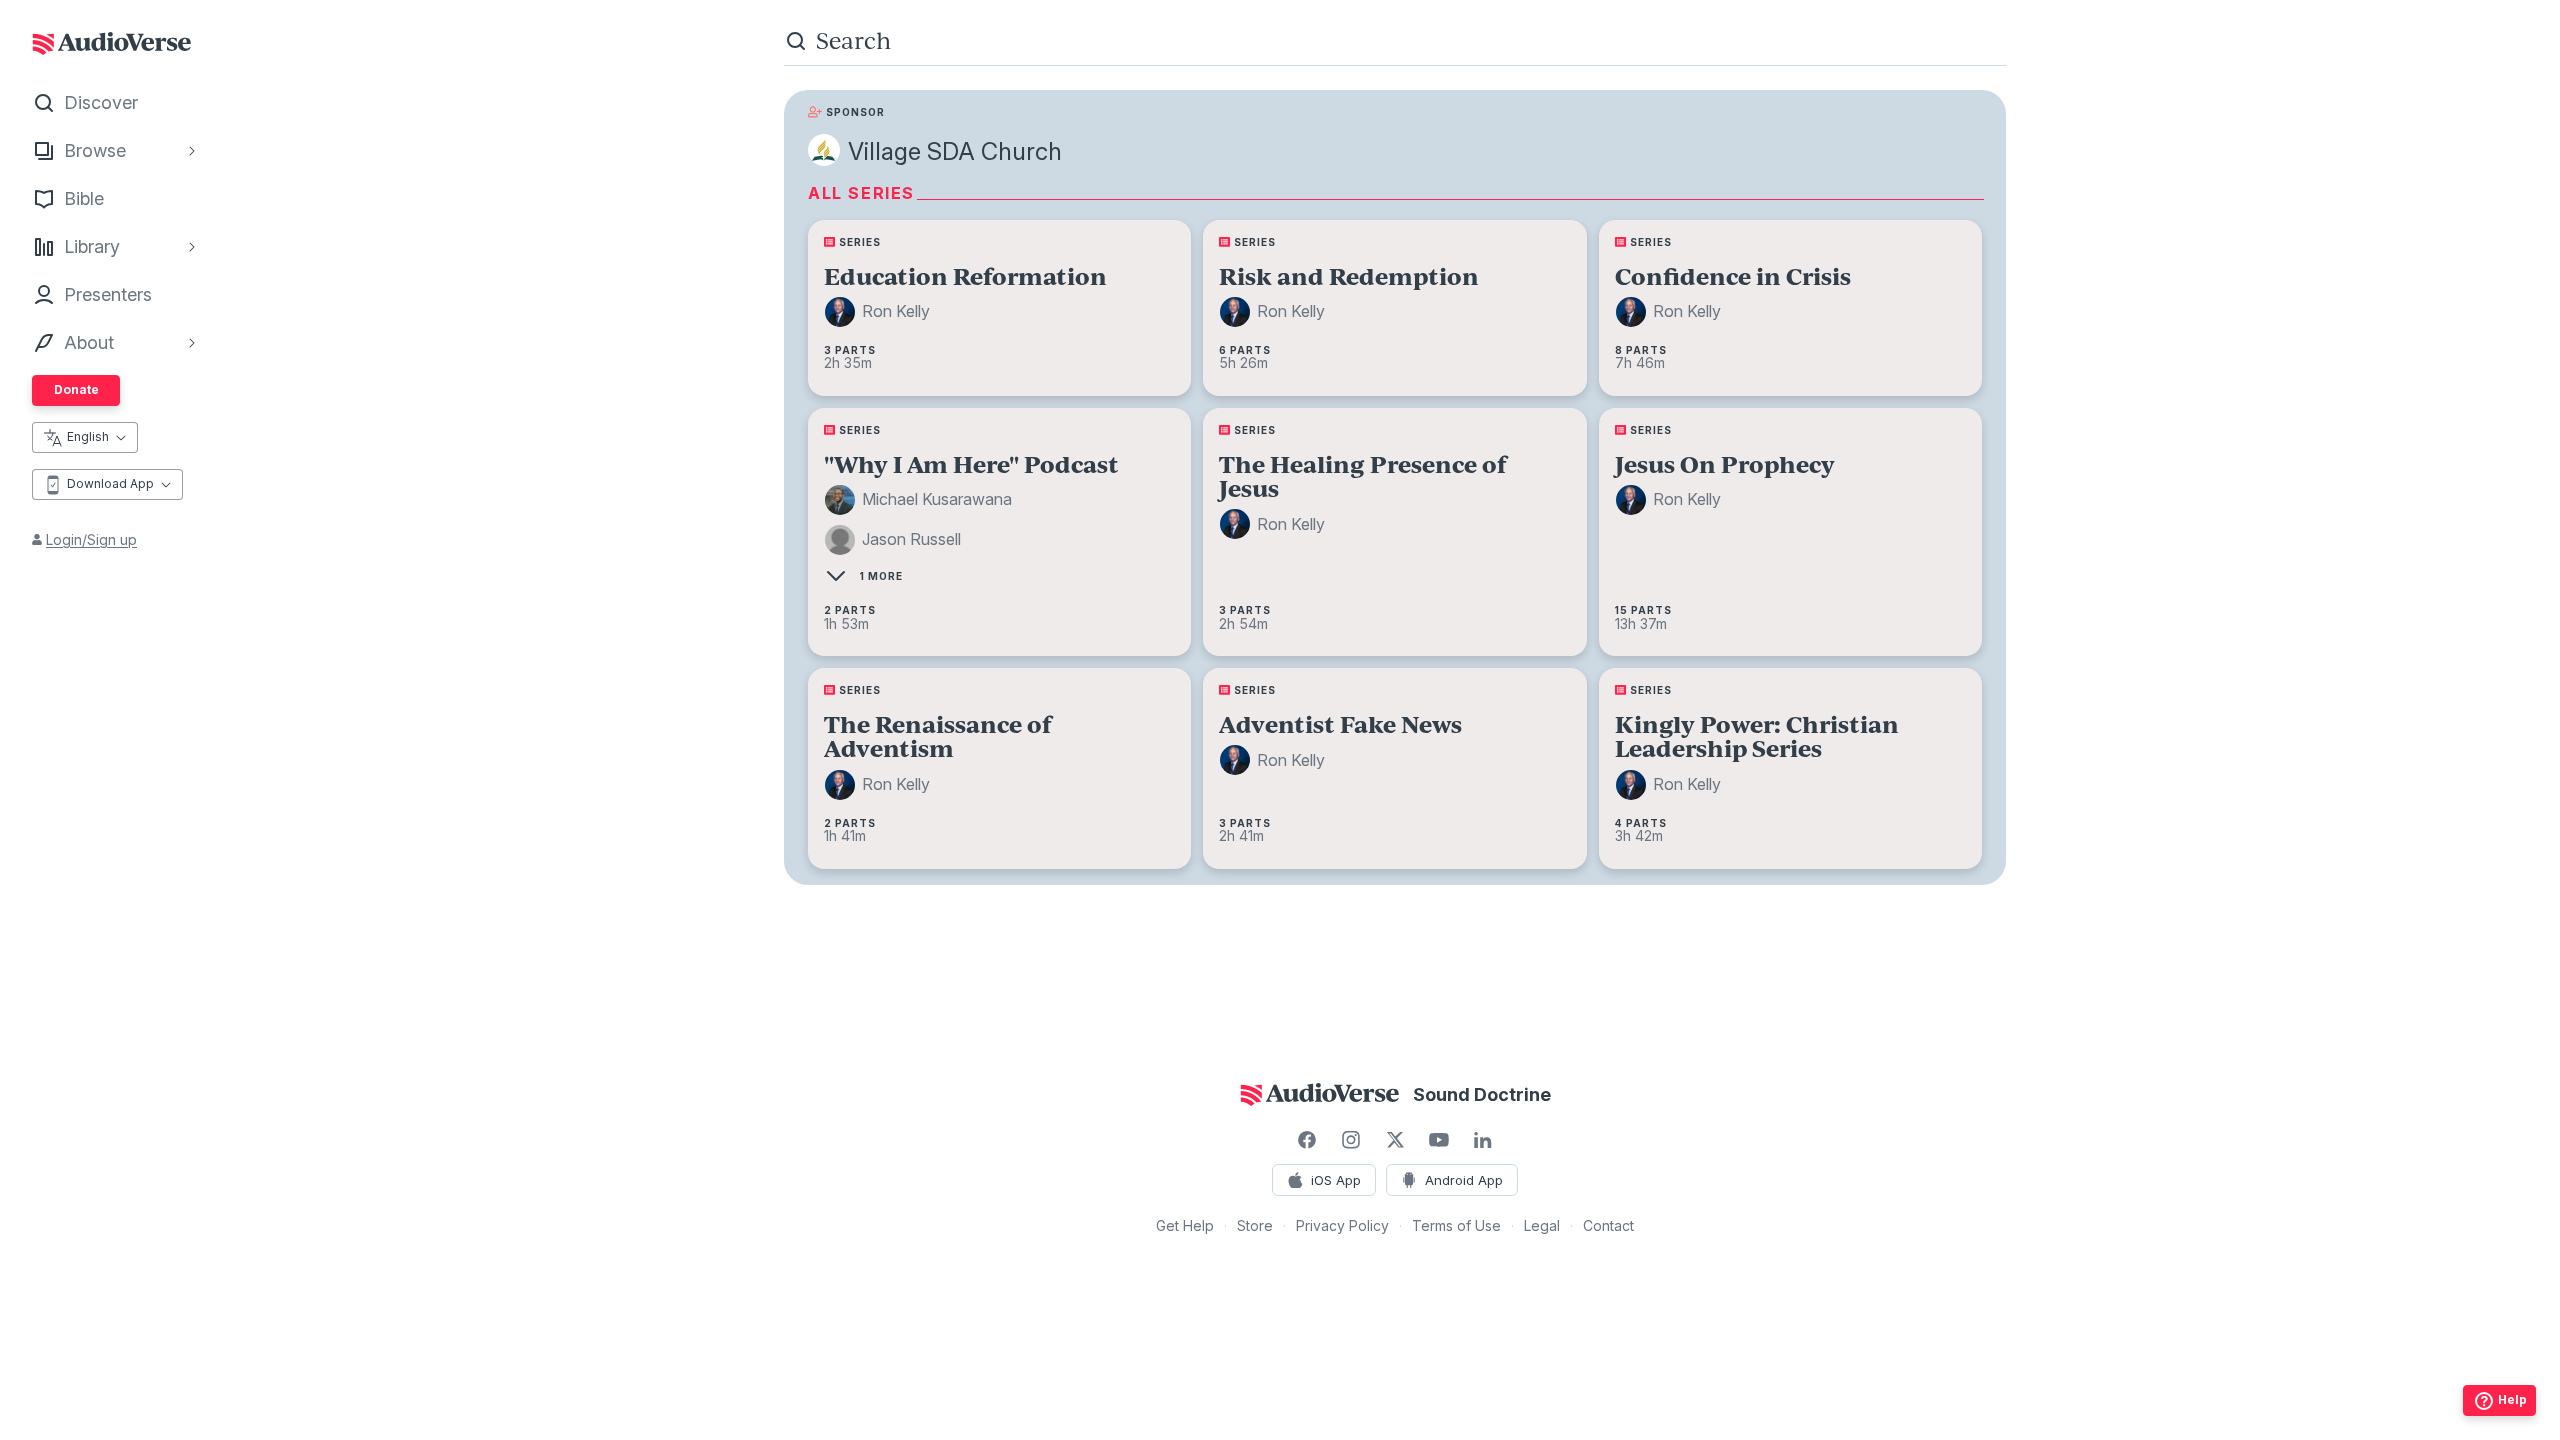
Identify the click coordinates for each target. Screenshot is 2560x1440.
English (88, 436)
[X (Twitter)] (1395, 1140)
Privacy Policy (1342, 1225)
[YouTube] (1439, 1140)
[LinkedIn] (1483, 1140)
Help (2512, 1399)
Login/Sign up (91, 539)
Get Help (1185, 1225)
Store (1255, 1225)
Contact (1608, 1225)
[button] (880, 312)
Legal (1542, 1225)
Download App (110, 483)
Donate (76, 389)
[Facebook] (1307, 1140)
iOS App (1336, 1180)
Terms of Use (1456, 1225)
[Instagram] (1351, 1140)
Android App (1464, 1180)
